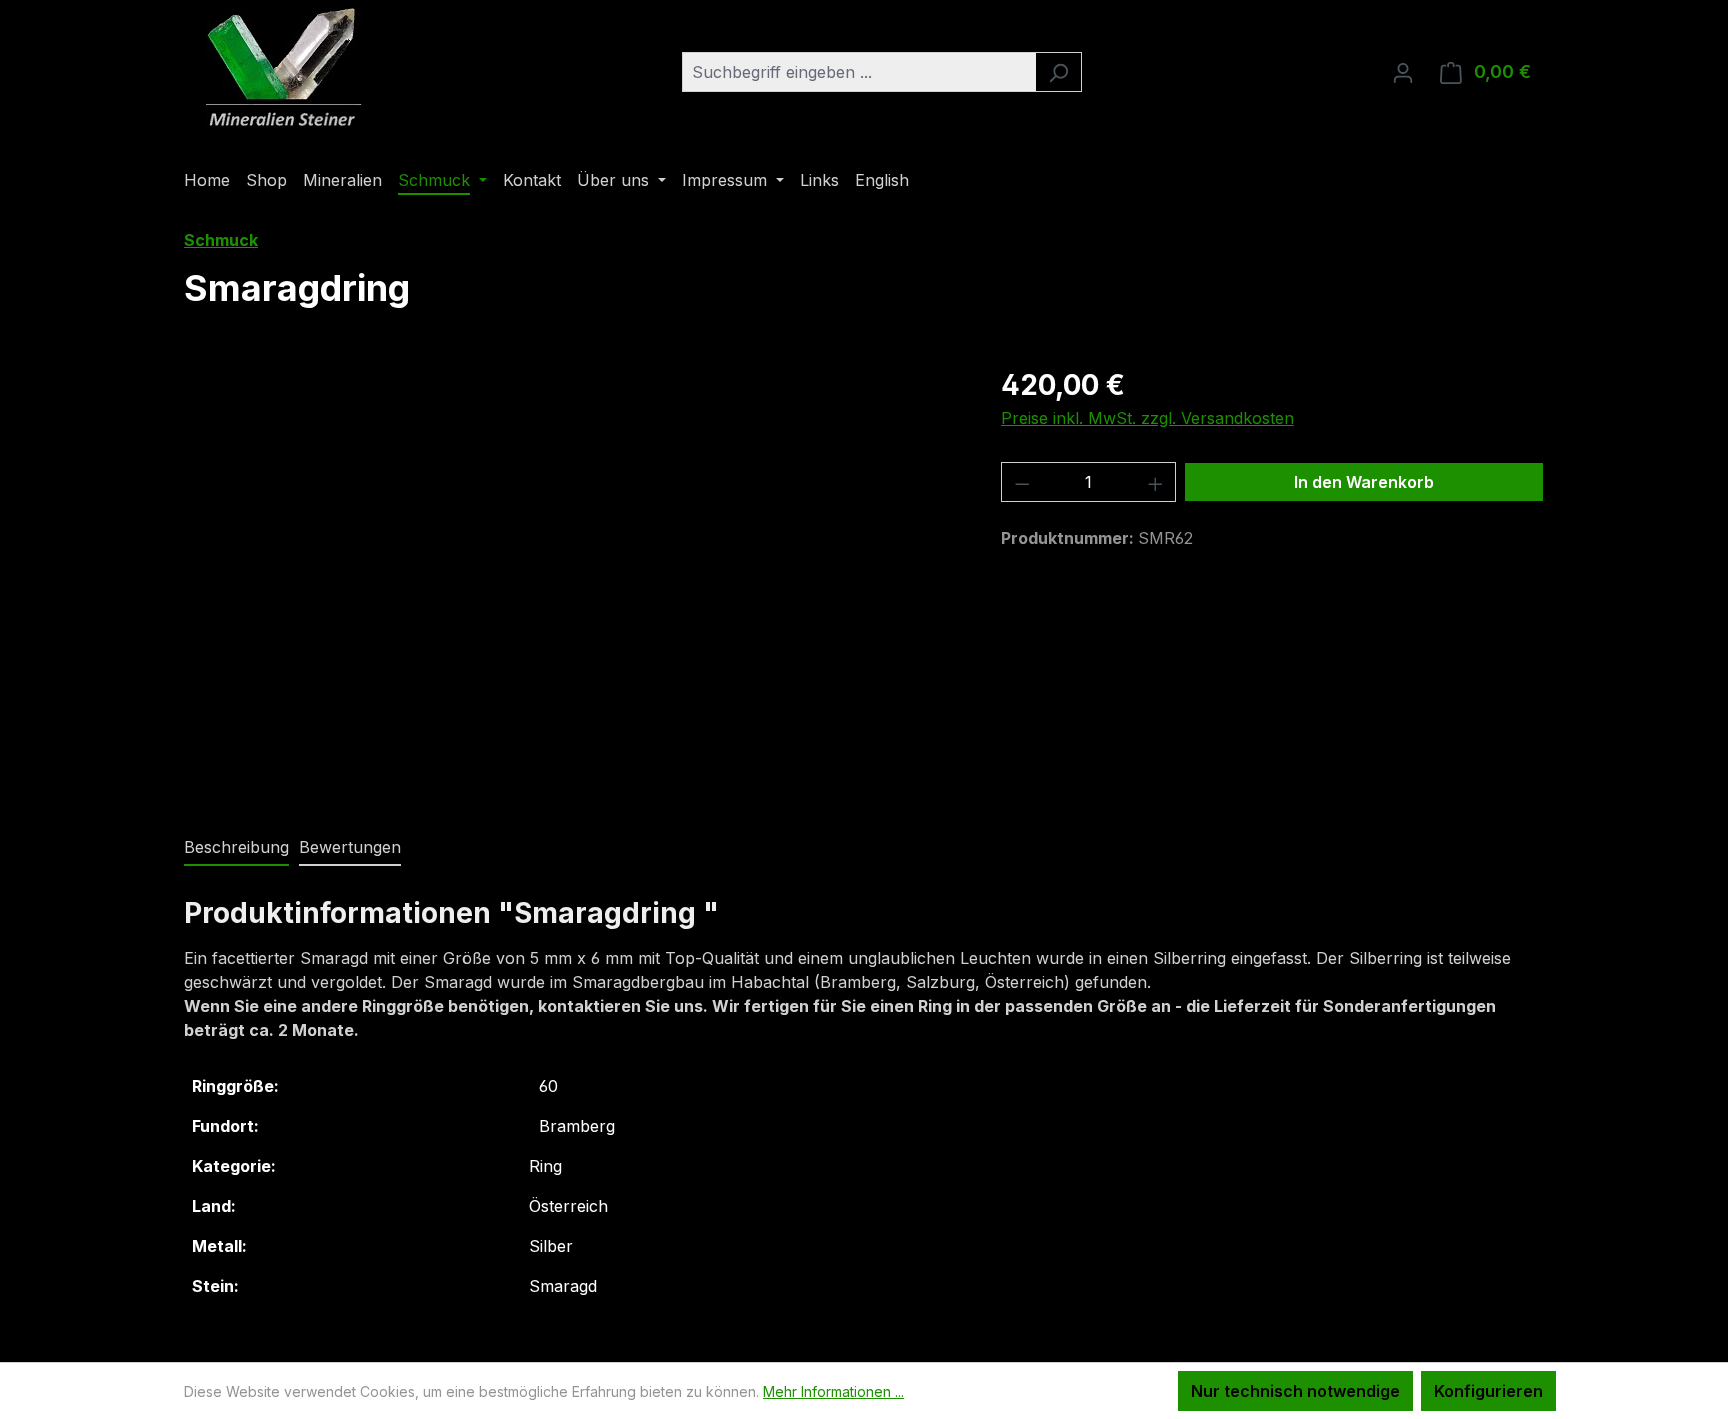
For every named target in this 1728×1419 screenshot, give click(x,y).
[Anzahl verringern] (1022, 482)
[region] (572, 579)
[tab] (236, 848)
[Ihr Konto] (1403, 72)
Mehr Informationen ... (833, 1391)
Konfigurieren (1488, 1391)
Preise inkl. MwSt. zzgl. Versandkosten (1147, 418)
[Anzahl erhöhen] (1156, 482)
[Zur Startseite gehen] (284, 68)
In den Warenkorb (1364, 482)
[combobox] (859, 72)
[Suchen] (1058, 72)
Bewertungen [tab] (350, 847)
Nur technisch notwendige (1295, 1391)
